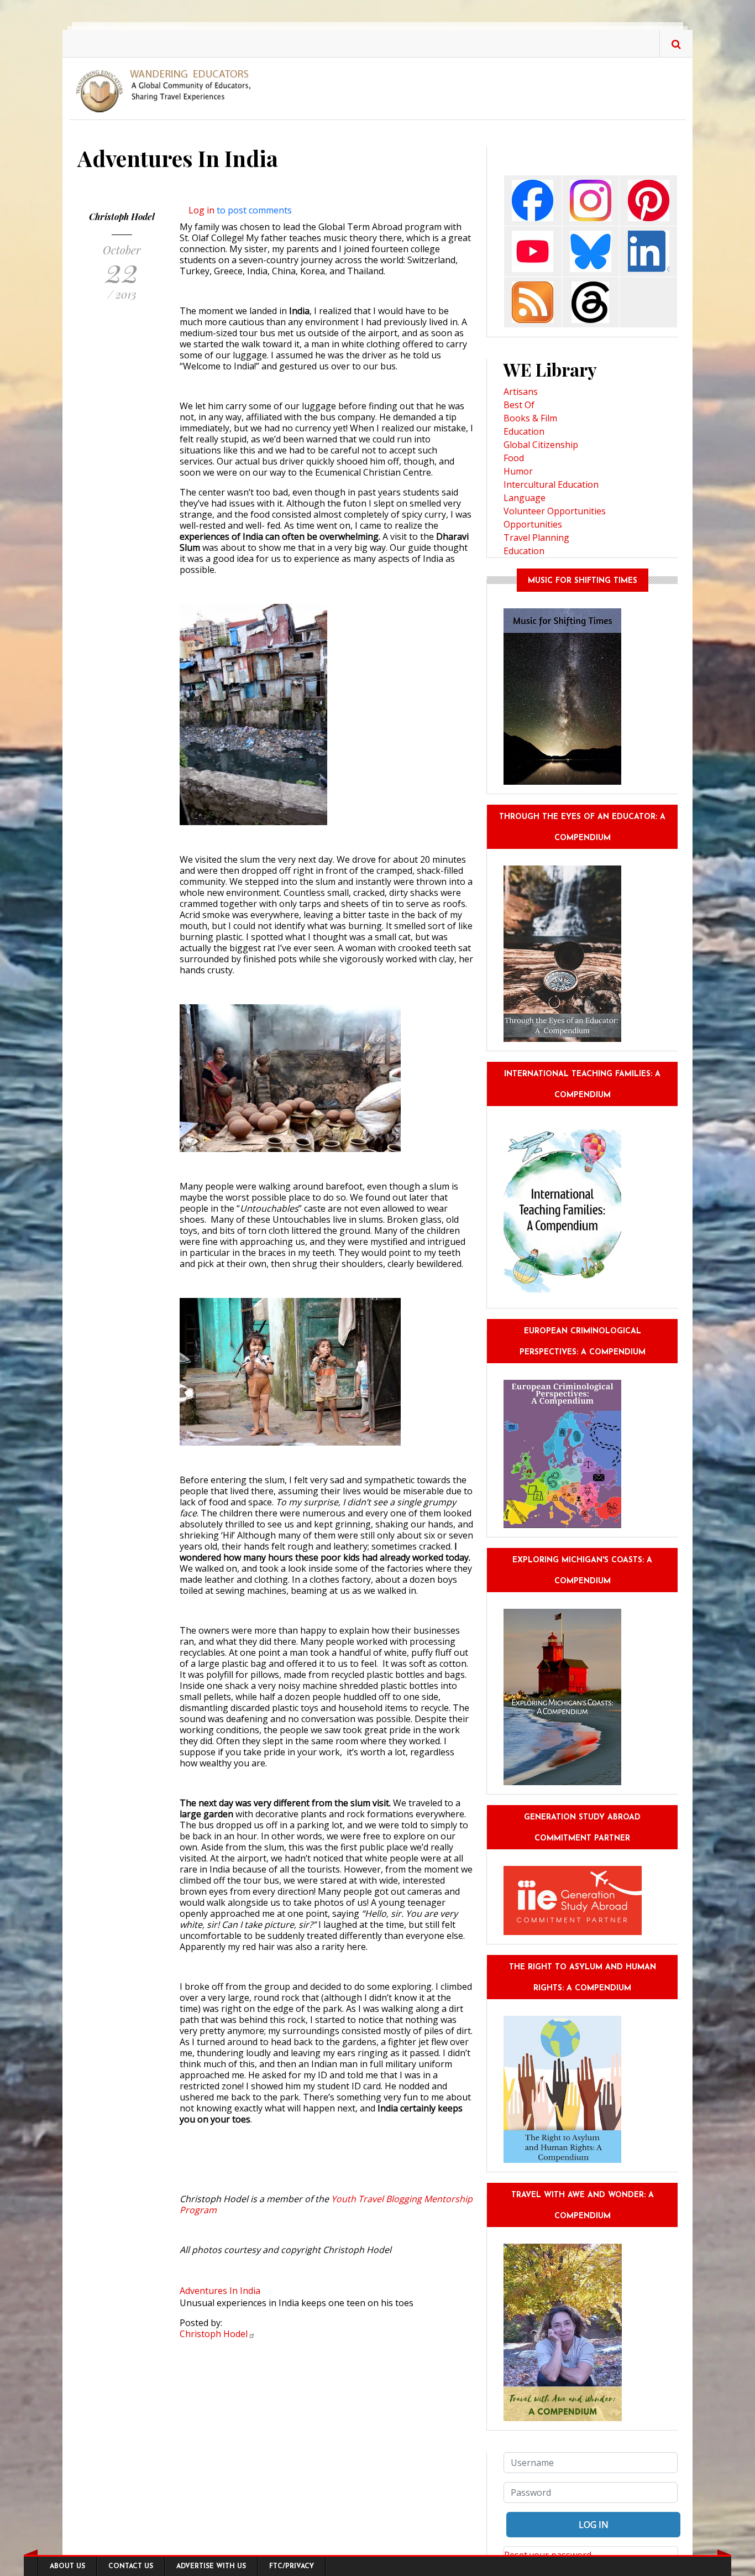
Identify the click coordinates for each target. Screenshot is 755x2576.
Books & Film (530, 418)
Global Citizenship (541, 445)
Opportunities (533, 524)
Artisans (521, 392)
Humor (518, 471)
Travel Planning (536, 538)
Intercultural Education (551, 484)
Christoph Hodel (122, 217)
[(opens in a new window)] (533, 200)
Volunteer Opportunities (555, 511)
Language (525, 498)
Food (514, 458)
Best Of (519, 405)
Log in (201, 210)
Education (524, 431)
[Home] (167, 90)
